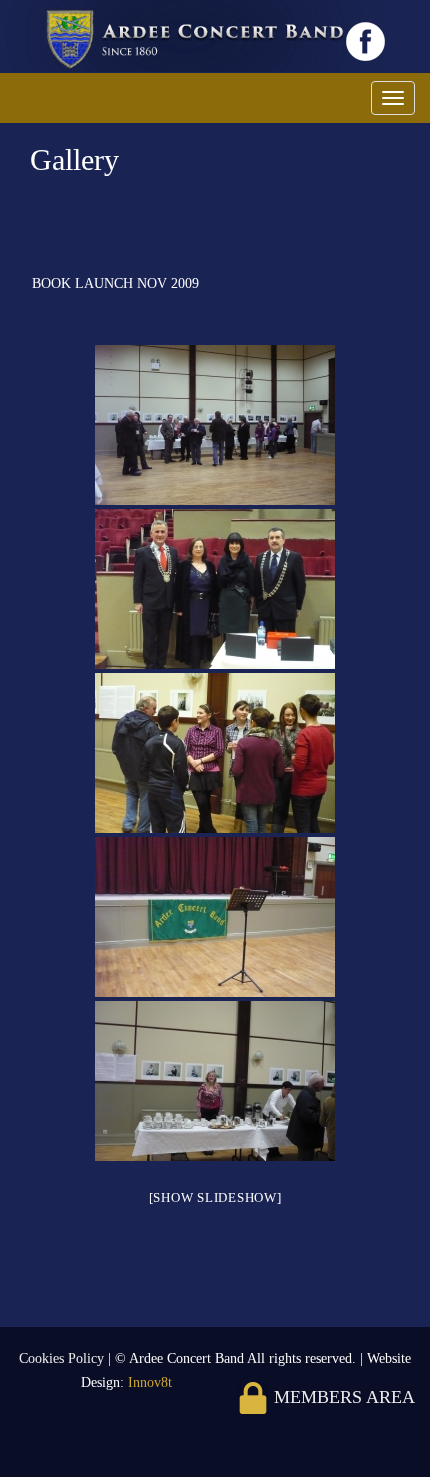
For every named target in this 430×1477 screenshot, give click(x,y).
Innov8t (150, 1382)
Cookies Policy (63, 1358)
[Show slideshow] (215, 1197)
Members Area (342, 1397)
